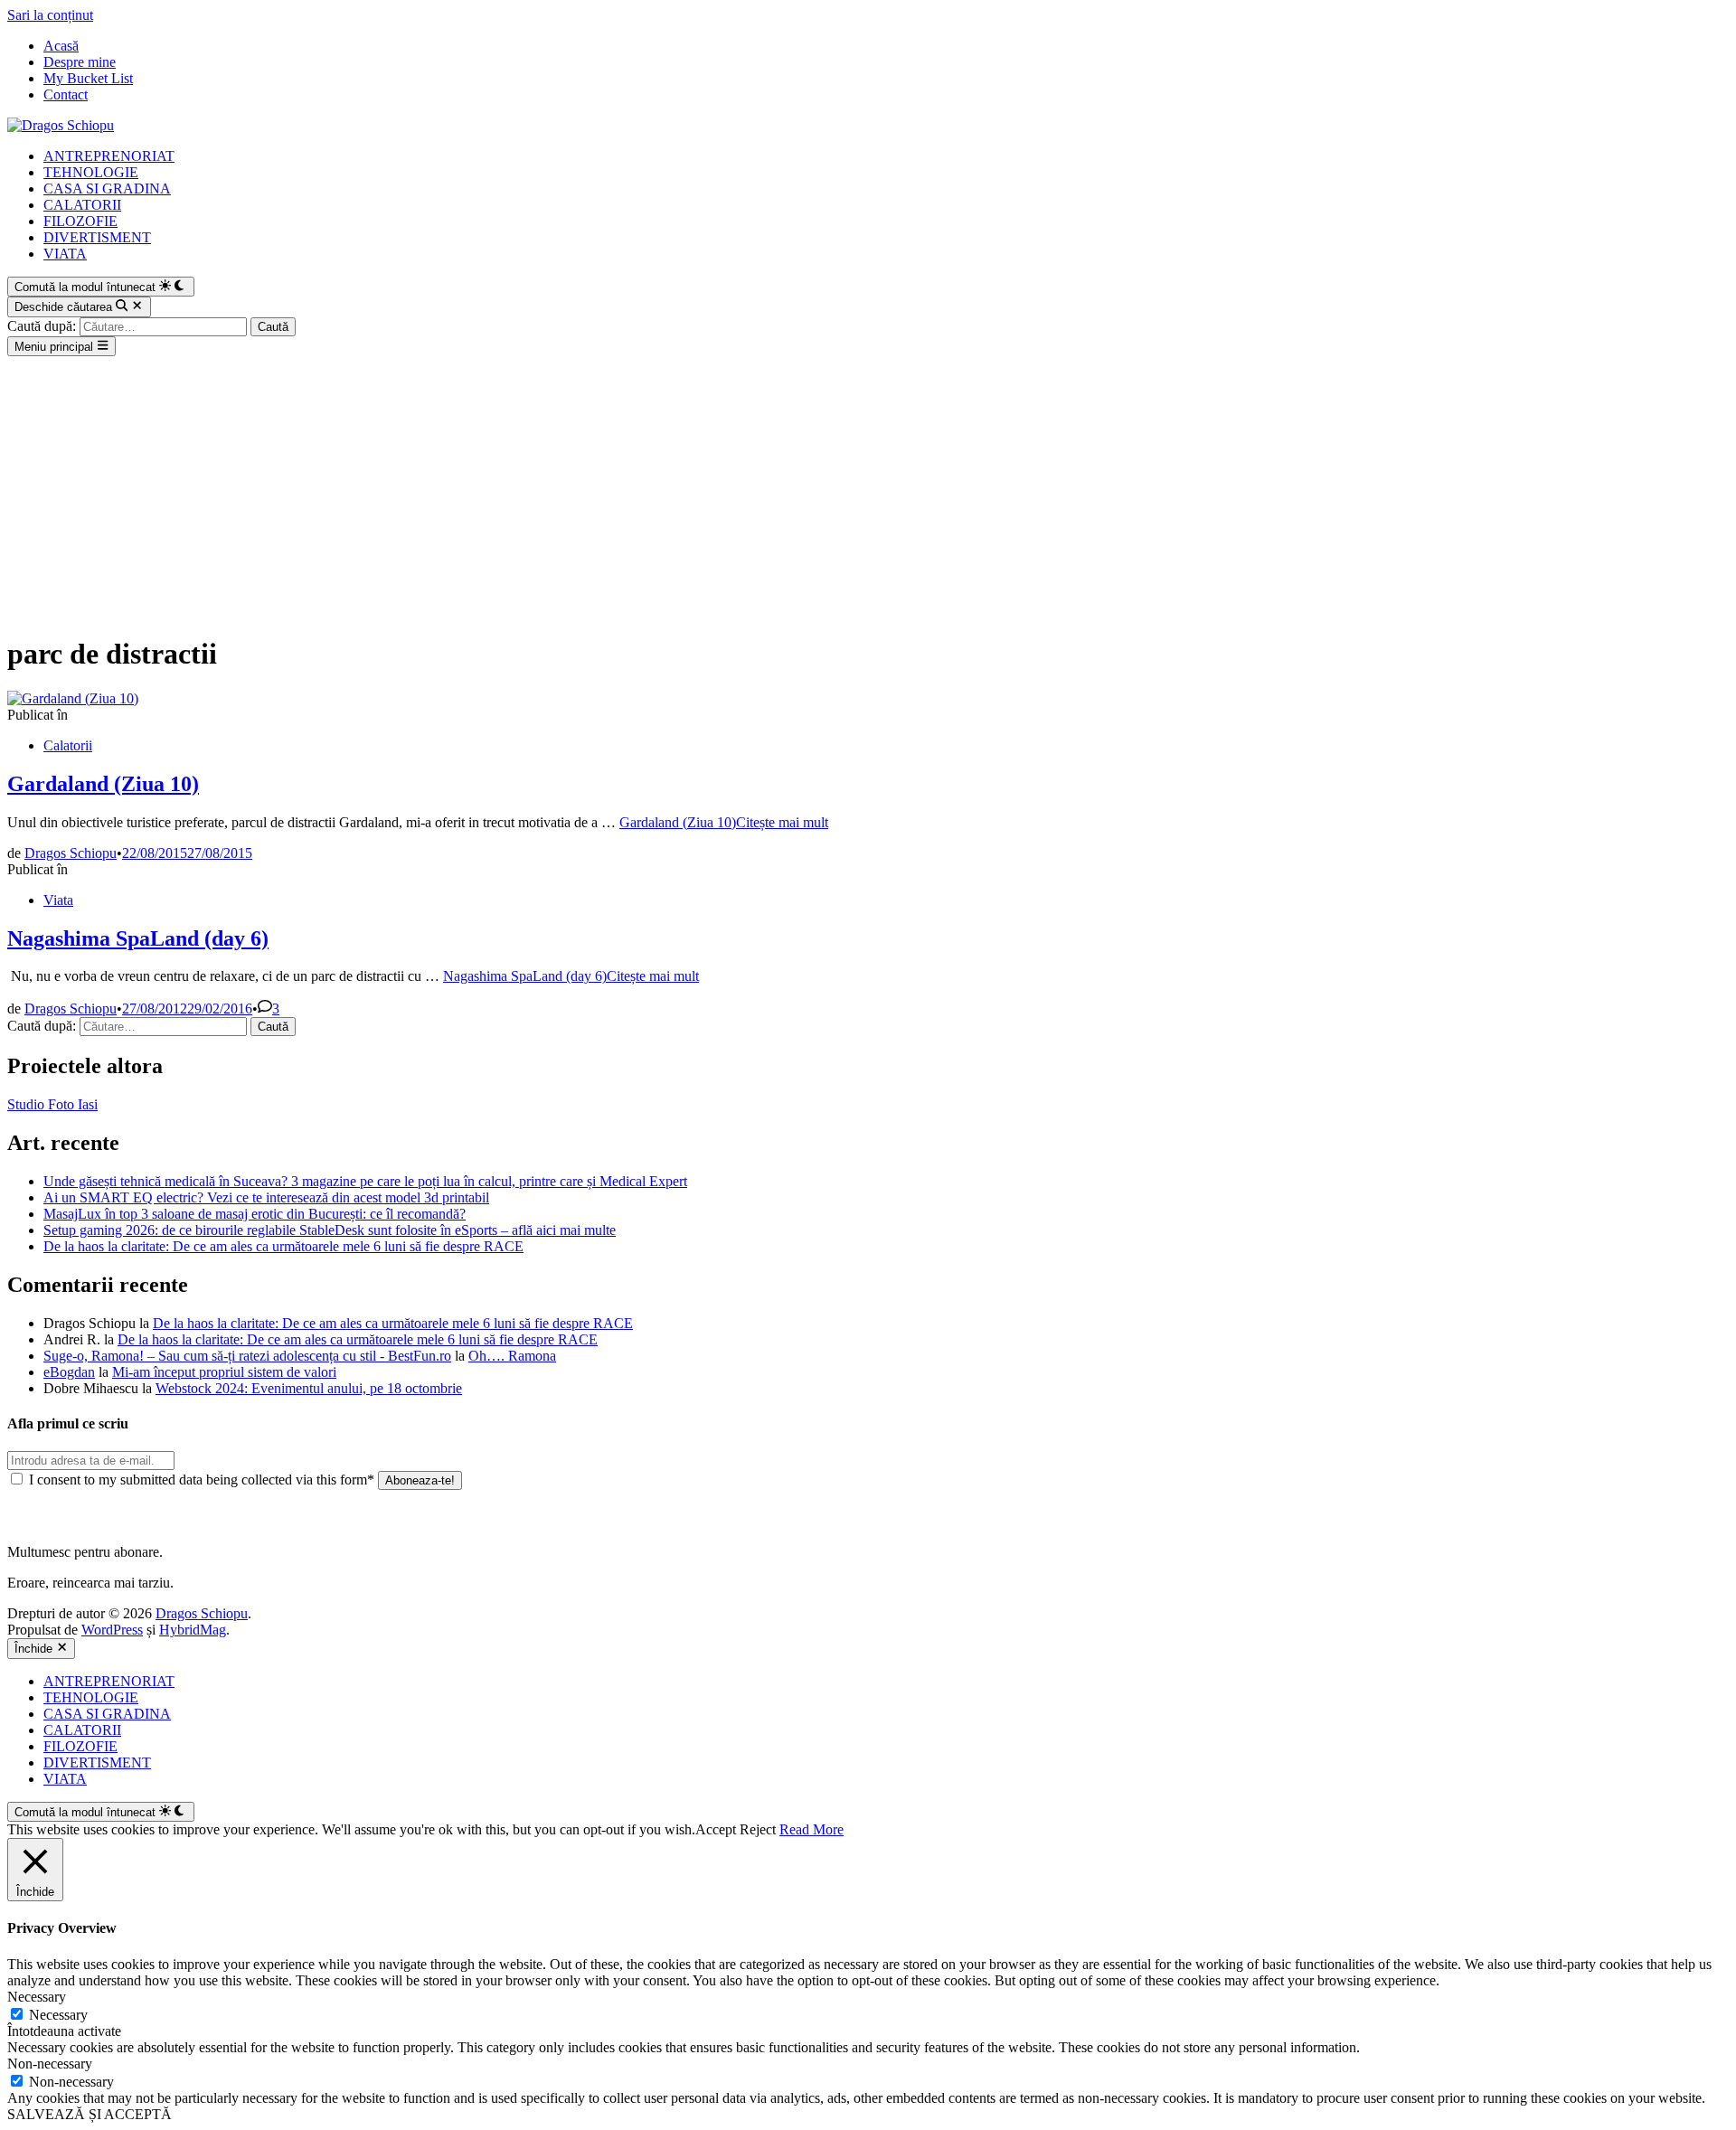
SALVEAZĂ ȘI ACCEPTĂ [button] (90, 2114)
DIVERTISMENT (97, 237)
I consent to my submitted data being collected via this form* (202, 1480)
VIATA (65, 254)
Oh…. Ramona (512, 1356)
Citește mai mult (724, 822)
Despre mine (80, 62)
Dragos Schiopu (71, 853)
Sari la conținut (50, 15)
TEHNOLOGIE (91, 172)
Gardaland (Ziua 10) (103, 784)
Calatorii (68, 745)
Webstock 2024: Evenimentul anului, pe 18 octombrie (309, 1388)
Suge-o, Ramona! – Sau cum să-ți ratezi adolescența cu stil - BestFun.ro (247, 1356)
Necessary (58, 2015)
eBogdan (69, 1372)
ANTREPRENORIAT (109, 156)
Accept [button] (716, 1829)
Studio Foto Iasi (52, 1104)
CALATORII (82, 205)
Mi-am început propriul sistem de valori (224, 1372)
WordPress (112, 1630)
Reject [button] (758, 1829)
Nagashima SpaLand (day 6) (138, 938)
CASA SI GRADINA (107, 188)
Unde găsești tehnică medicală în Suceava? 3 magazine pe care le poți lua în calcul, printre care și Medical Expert (365, 1181)
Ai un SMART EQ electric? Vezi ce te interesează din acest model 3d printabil (266, 1197)
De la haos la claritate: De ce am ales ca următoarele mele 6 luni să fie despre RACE (283, 1246)
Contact (66, 94)
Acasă (61, 46)
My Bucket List (88, 78)
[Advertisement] (868, 492)
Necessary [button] (37, 1997)
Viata (58, 900)
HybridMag (193, 1630)
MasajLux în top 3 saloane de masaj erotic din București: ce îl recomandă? (255, 1214)
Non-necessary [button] (50, 2064)
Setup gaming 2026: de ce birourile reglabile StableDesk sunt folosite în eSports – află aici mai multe (330, 1230)
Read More (811, 1829)
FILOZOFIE (80, 221)
